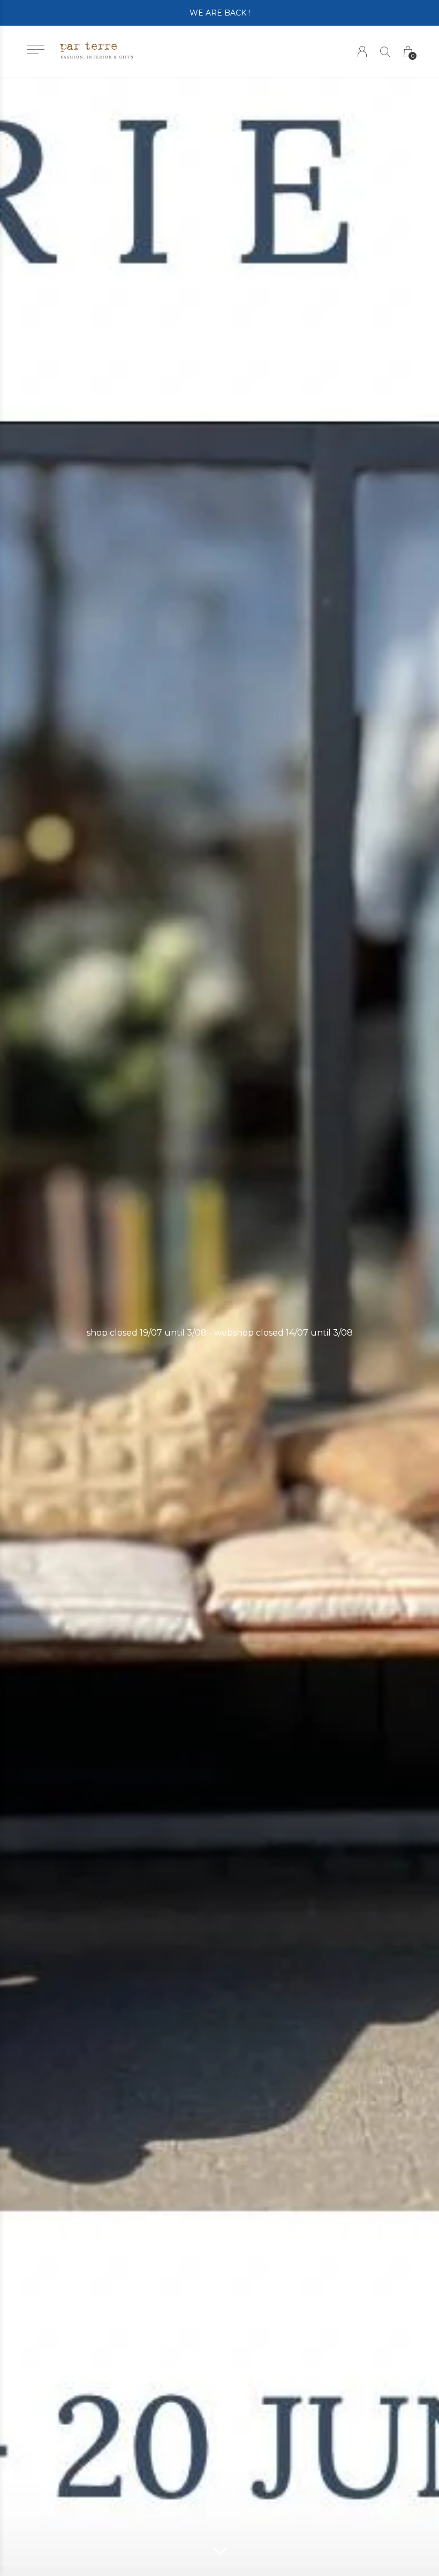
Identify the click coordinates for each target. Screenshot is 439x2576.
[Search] (385, 52)
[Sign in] (362, 52)
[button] (36, 49)
